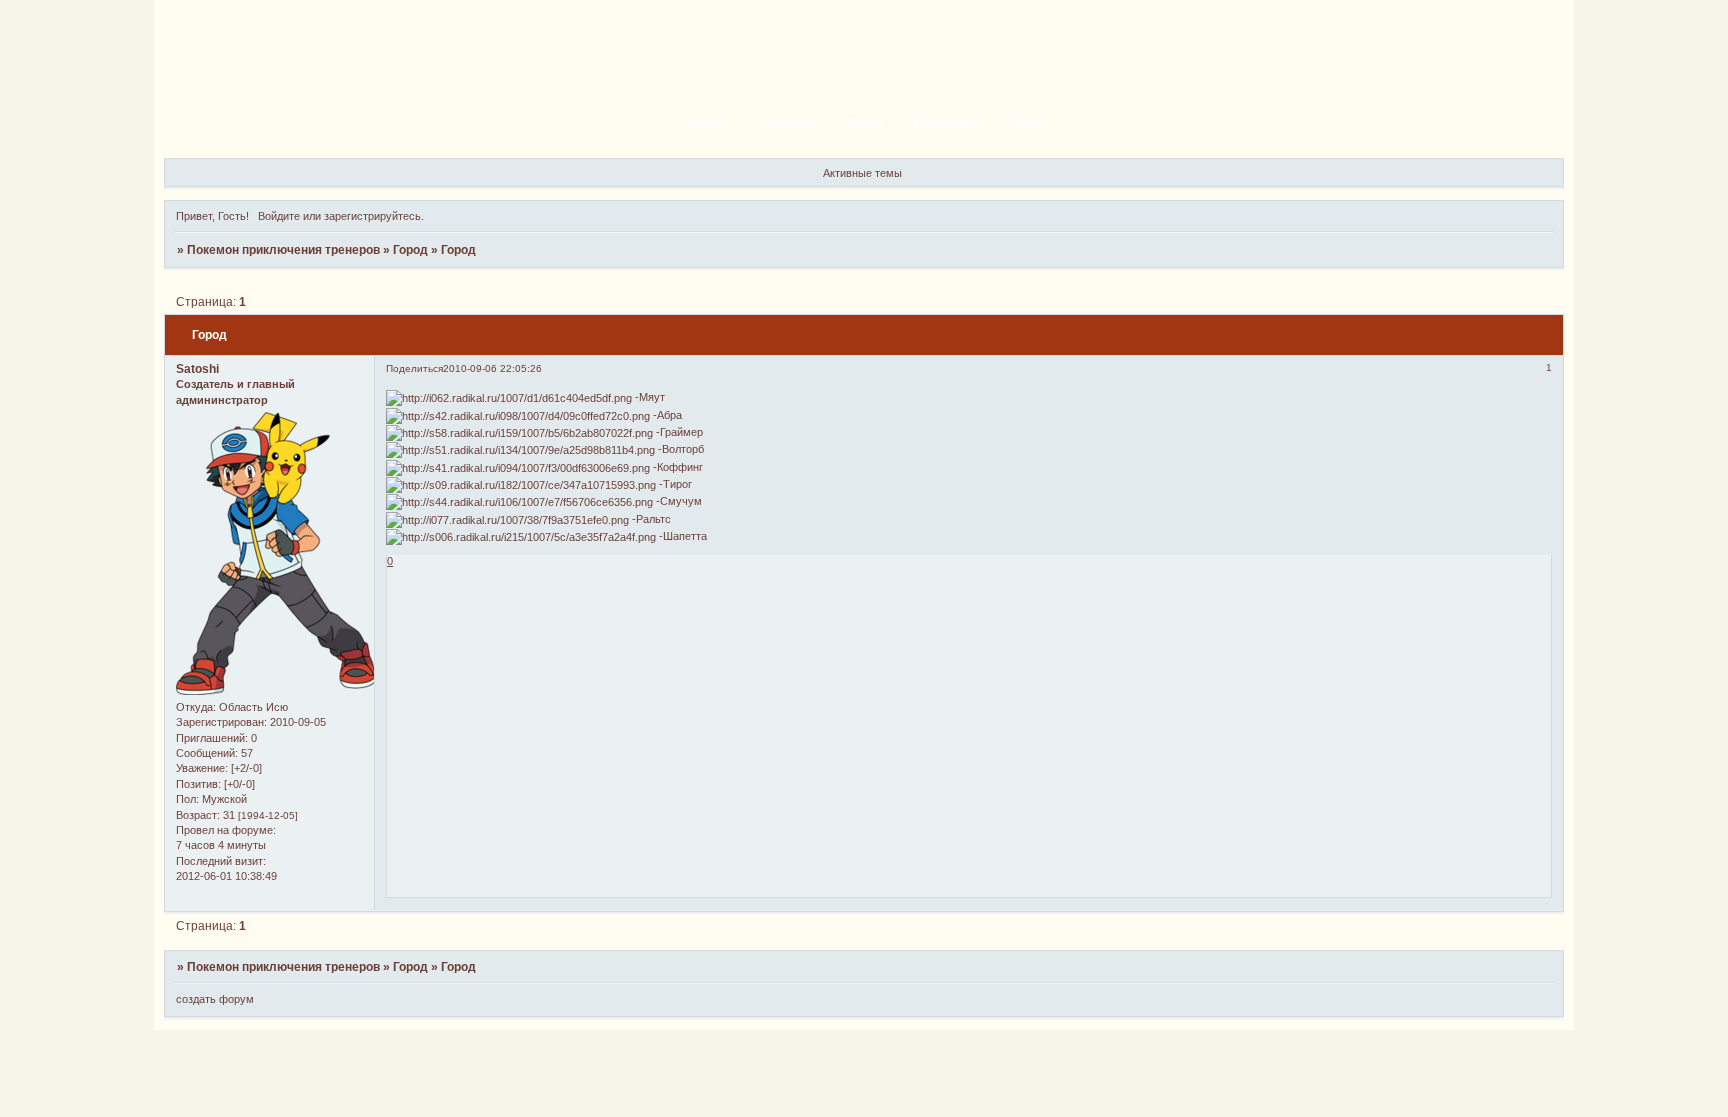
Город (410, 250)
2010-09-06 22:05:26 (492, 368)
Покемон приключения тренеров (283, 250)
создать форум (215, 999)
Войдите (279, 216)
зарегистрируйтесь (372, 216)
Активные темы (862, 173)
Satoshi (197, 369)
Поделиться (414, 368)
